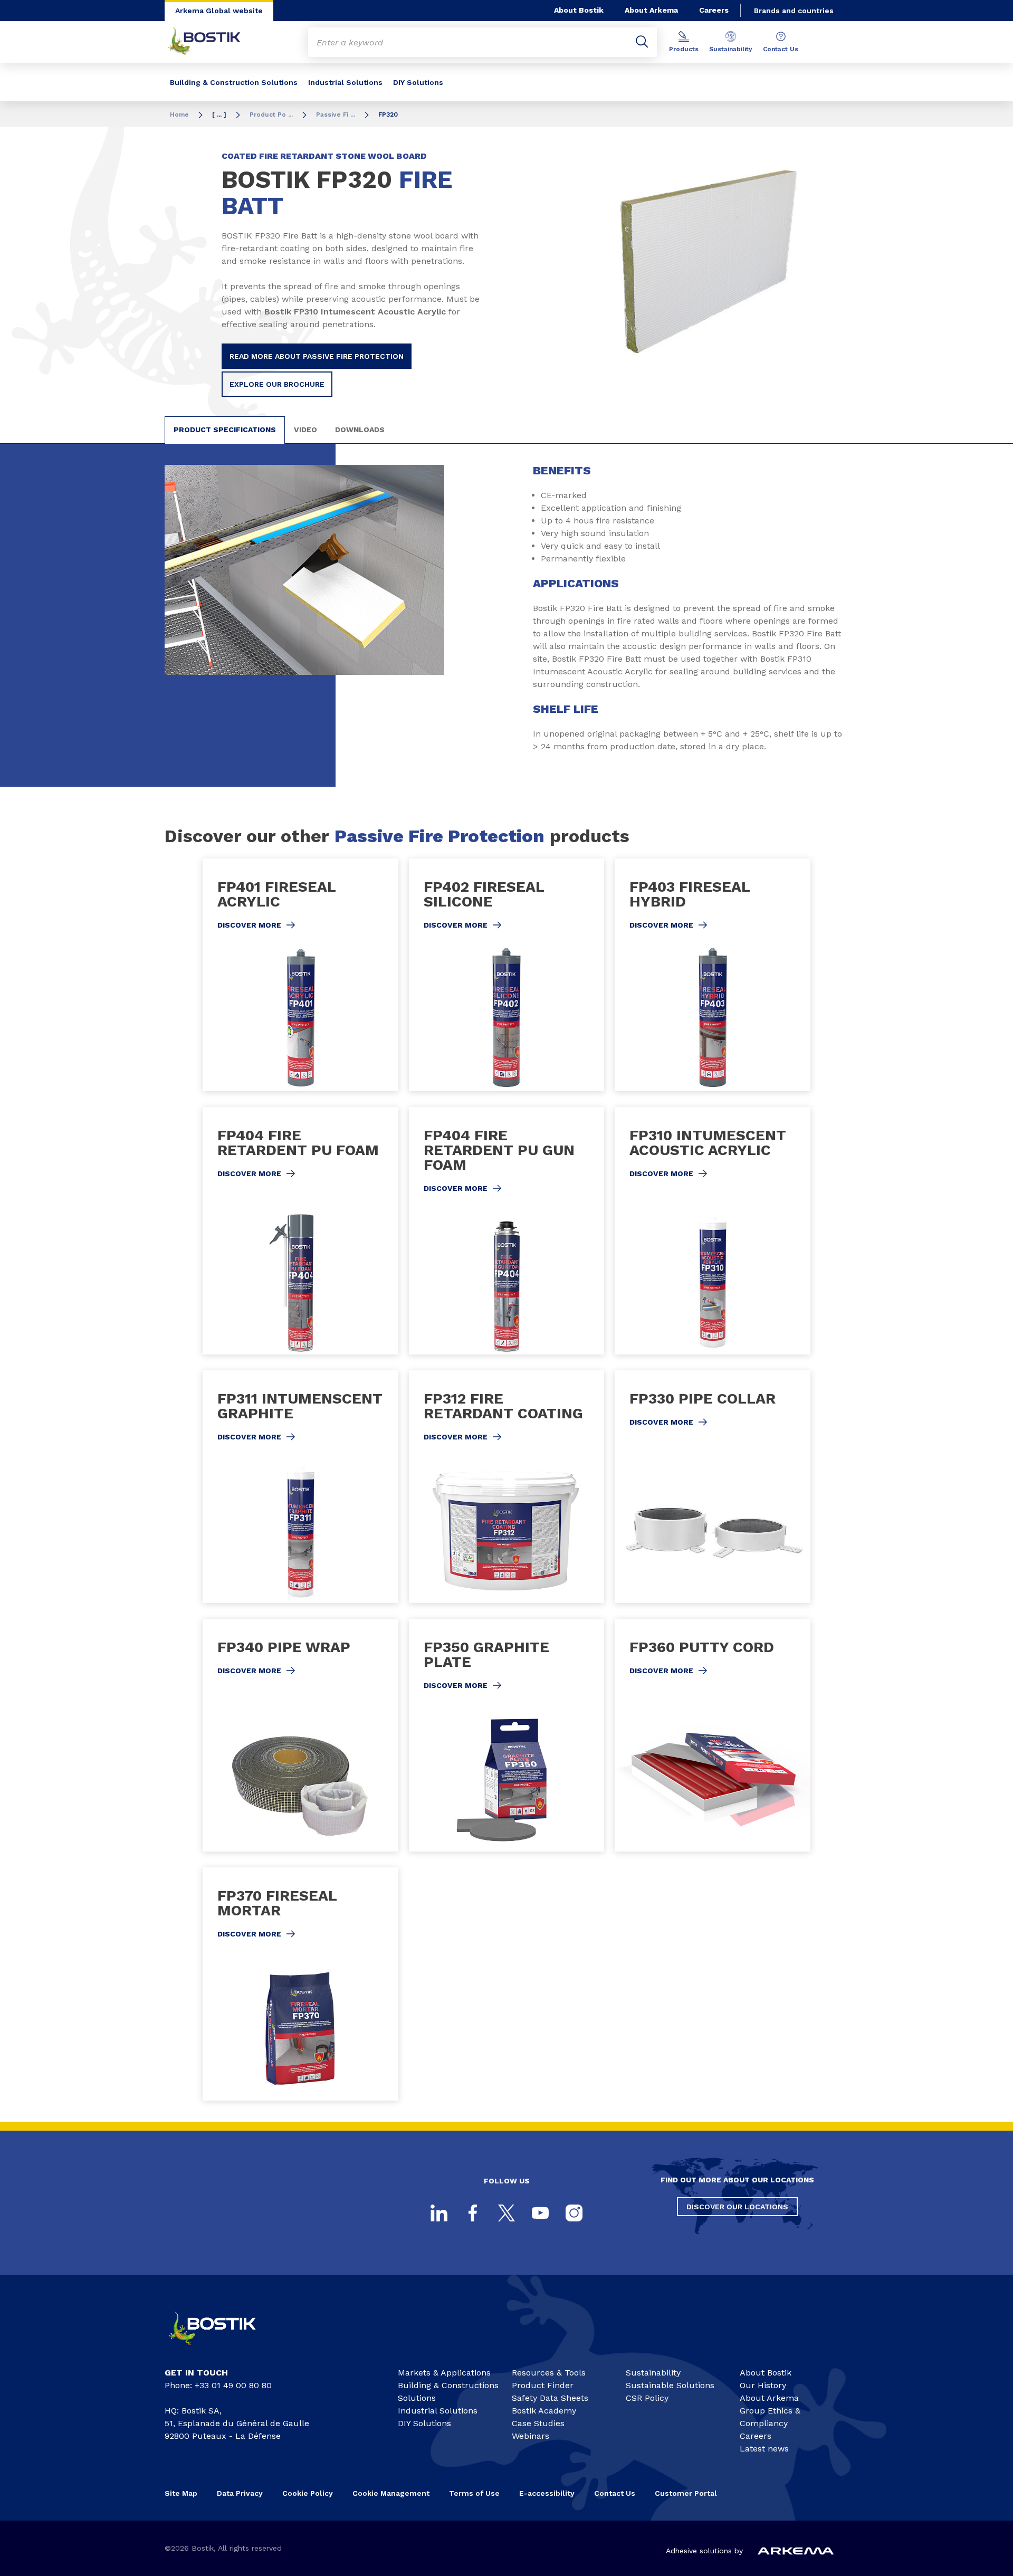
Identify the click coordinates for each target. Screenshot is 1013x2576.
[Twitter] (506, 2213)
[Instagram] (574, 2213)
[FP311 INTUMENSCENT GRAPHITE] (300, 1487)
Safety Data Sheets (550, 2398)
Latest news (764, 2449)
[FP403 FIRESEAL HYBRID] (713, 975)
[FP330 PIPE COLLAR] (713, 1487)
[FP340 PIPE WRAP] (300, 1735)
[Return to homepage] (212, 42)
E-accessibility (547, 2493)
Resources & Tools (549, 2373)
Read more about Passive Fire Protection (317, 356)
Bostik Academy (544, 2411)
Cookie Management (391, 2493)
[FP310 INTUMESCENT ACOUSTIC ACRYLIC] (713, 1231)
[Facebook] (473, 2213)
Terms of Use (474, 2493)
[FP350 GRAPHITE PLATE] (507, 1735)
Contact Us (781, 49)
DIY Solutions (418, 82)
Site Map (181, 2493)
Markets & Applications (444, 2373)
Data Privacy (240, 2493)
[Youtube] (540, 2213)
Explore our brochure (277, 384)
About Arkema (651, 10)
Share (727, 386)
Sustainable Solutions (670, 2385)
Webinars (531, 2436)
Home (179, 115)
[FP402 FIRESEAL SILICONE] (507, 975)
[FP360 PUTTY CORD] (713, 1735)
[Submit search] (642, 42)
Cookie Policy (308, 2493)
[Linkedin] (439, 2213)
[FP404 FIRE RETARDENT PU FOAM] (300, 1231)
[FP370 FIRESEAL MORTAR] (300, 1984)
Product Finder (543, 2385)
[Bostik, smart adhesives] (222, 2349)
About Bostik (579, 10)
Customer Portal (687, 2493)
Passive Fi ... (336, 115)
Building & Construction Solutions (234, 82)
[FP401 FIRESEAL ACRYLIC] (300, 975)
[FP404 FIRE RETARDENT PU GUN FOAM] (507, 1231)
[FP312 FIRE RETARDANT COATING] (507, 1487)
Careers (714, 10)
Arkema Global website (219, 11)
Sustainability (731, 49)
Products (684, 49)
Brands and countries (794, 11)
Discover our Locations (737, 2207)
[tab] (225, 430)
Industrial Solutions (345, 82)
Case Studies (538, 2423)
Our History (763, 2385)
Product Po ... (271, 115)
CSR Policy (647, 2398)
